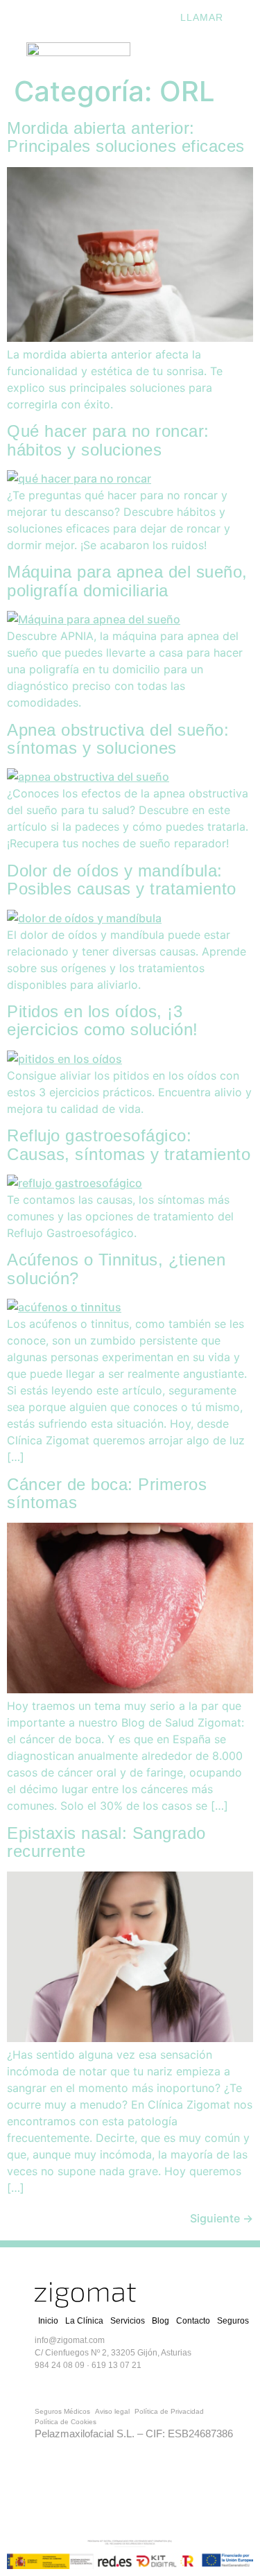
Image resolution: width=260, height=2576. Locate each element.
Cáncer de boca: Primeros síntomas (107, 1493)
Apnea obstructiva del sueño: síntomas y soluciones (118, 739)
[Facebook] (73, 2385)
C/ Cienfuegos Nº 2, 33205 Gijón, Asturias (113, 2353)
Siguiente (222, 2218)
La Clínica (84, 2321)
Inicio (48, 2321)
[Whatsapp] (45, 2385)
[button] (208, 52)
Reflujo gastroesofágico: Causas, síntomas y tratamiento (129, 1144)
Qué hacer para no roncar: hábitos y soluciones (108, 440)
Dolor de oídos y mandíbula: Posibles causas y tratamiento (122, 880)
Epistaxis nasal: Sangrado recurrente (106, 1842)
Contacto (193, 2321)
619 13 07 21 (116, 2365)
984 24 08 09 (60, 2365)
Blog (161, 2321)
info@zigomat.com (70, 2340)
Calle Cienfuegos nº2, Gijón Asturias (78, 17)
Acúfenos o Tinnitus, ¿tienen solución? (116, 1269)
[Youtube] (101, 2385)
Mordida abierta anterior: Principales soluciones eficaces (126, 137)
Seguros (233, 2321)
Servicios (128, 2321)
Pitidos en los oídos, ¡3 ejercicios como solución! (103, 1020)
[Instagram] (128, 2385)
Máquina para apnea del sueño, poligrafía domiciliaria (127, 581)
